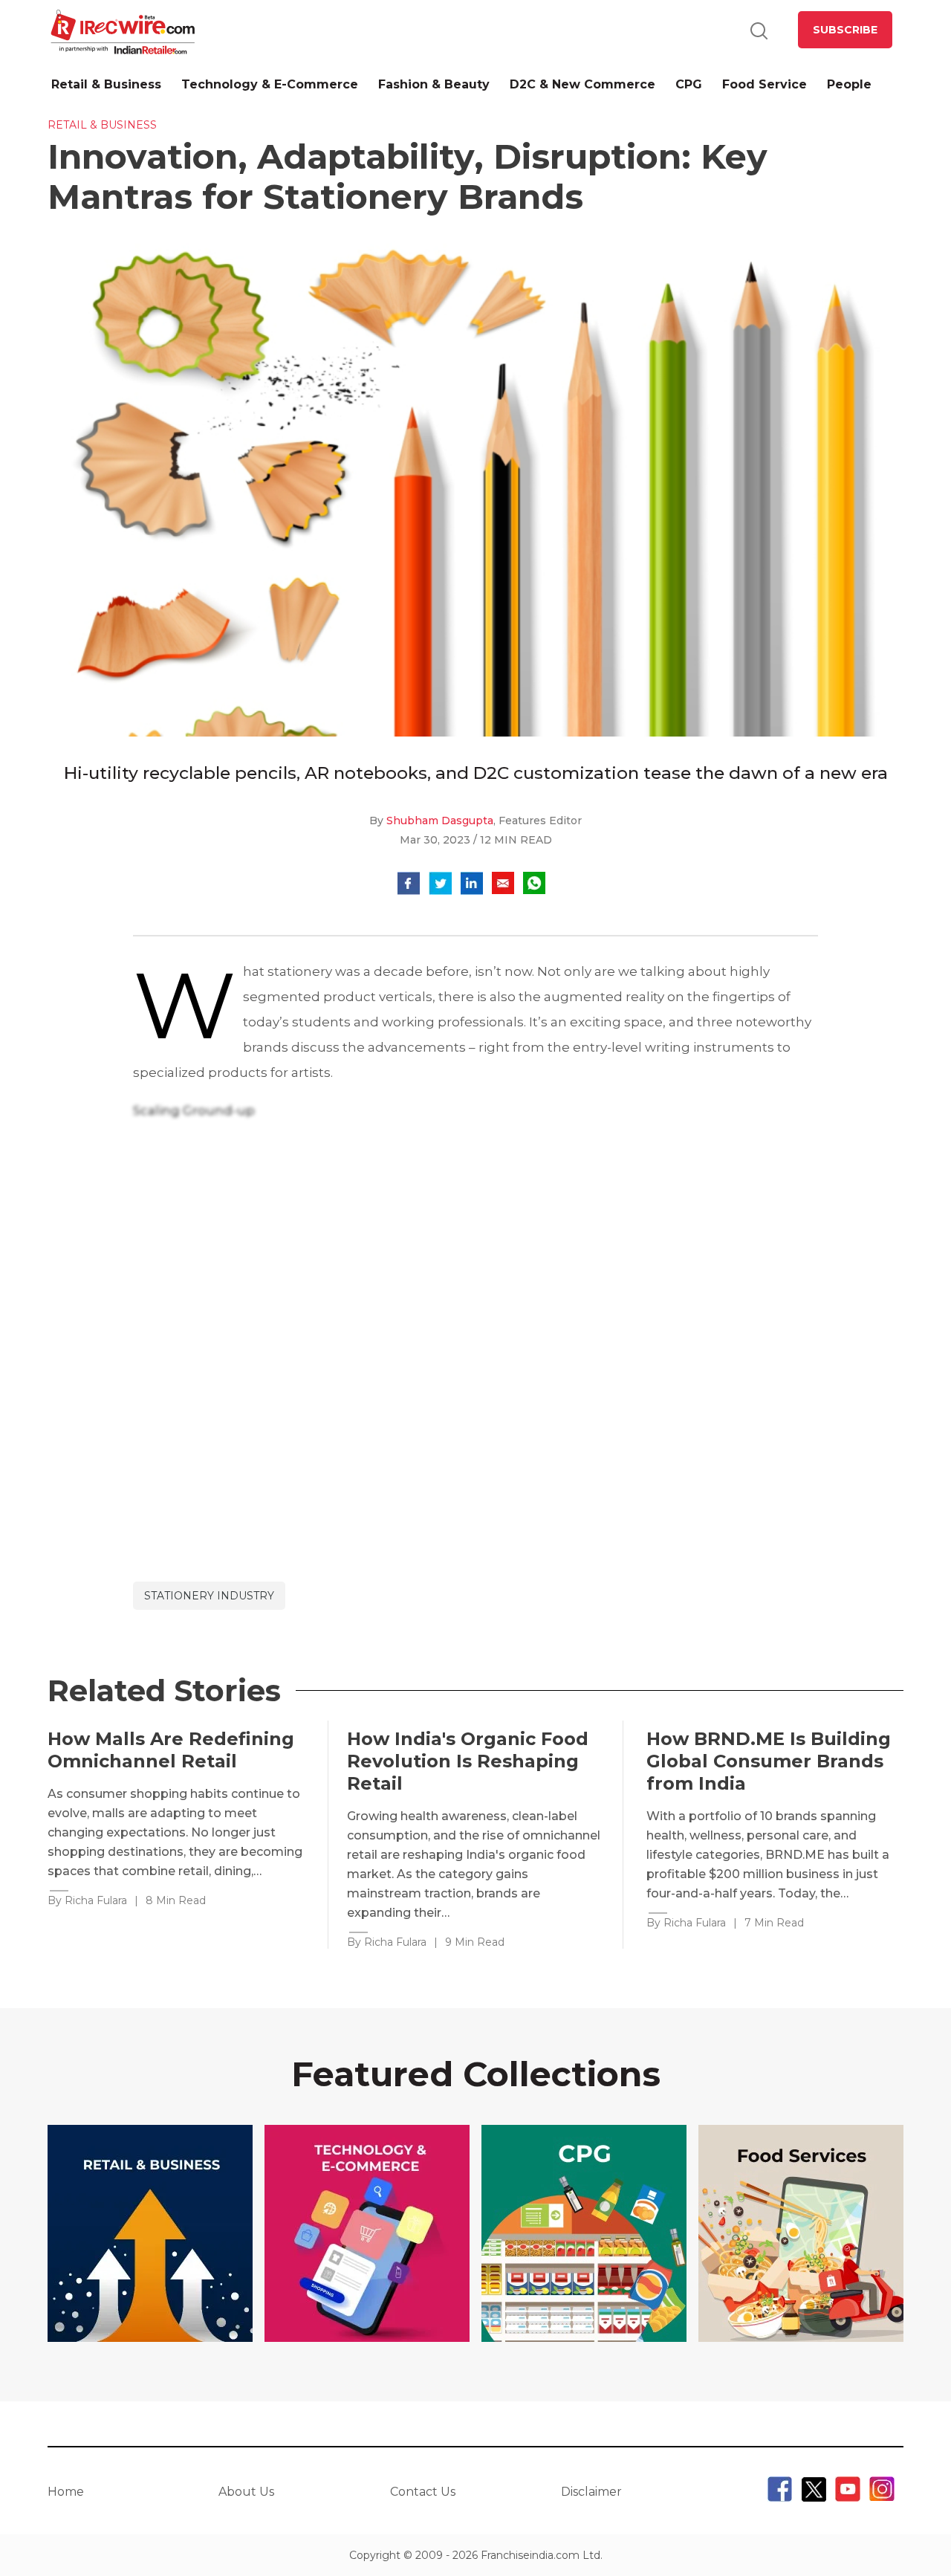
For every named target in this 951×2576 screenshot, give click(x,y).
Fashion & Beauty (434, 84)
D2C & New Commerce (582, 84)
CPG (689, 84)
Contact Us (423, 2492)
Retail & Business (106, 84)
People (849, 84)
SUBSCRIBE (845, 30)
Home (66, 2492)
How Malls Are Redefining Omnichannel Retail (171, 1750)
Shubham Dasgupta (440, 821)
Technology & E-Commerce (270, 84)
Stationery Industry (209, 1596)
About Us (246, 2492)
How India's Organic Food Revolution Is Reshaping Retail (468, 1761)
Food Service (765, 84)
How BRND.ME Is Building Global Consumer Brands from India (769, 1761)
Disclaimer (591, 2492)
